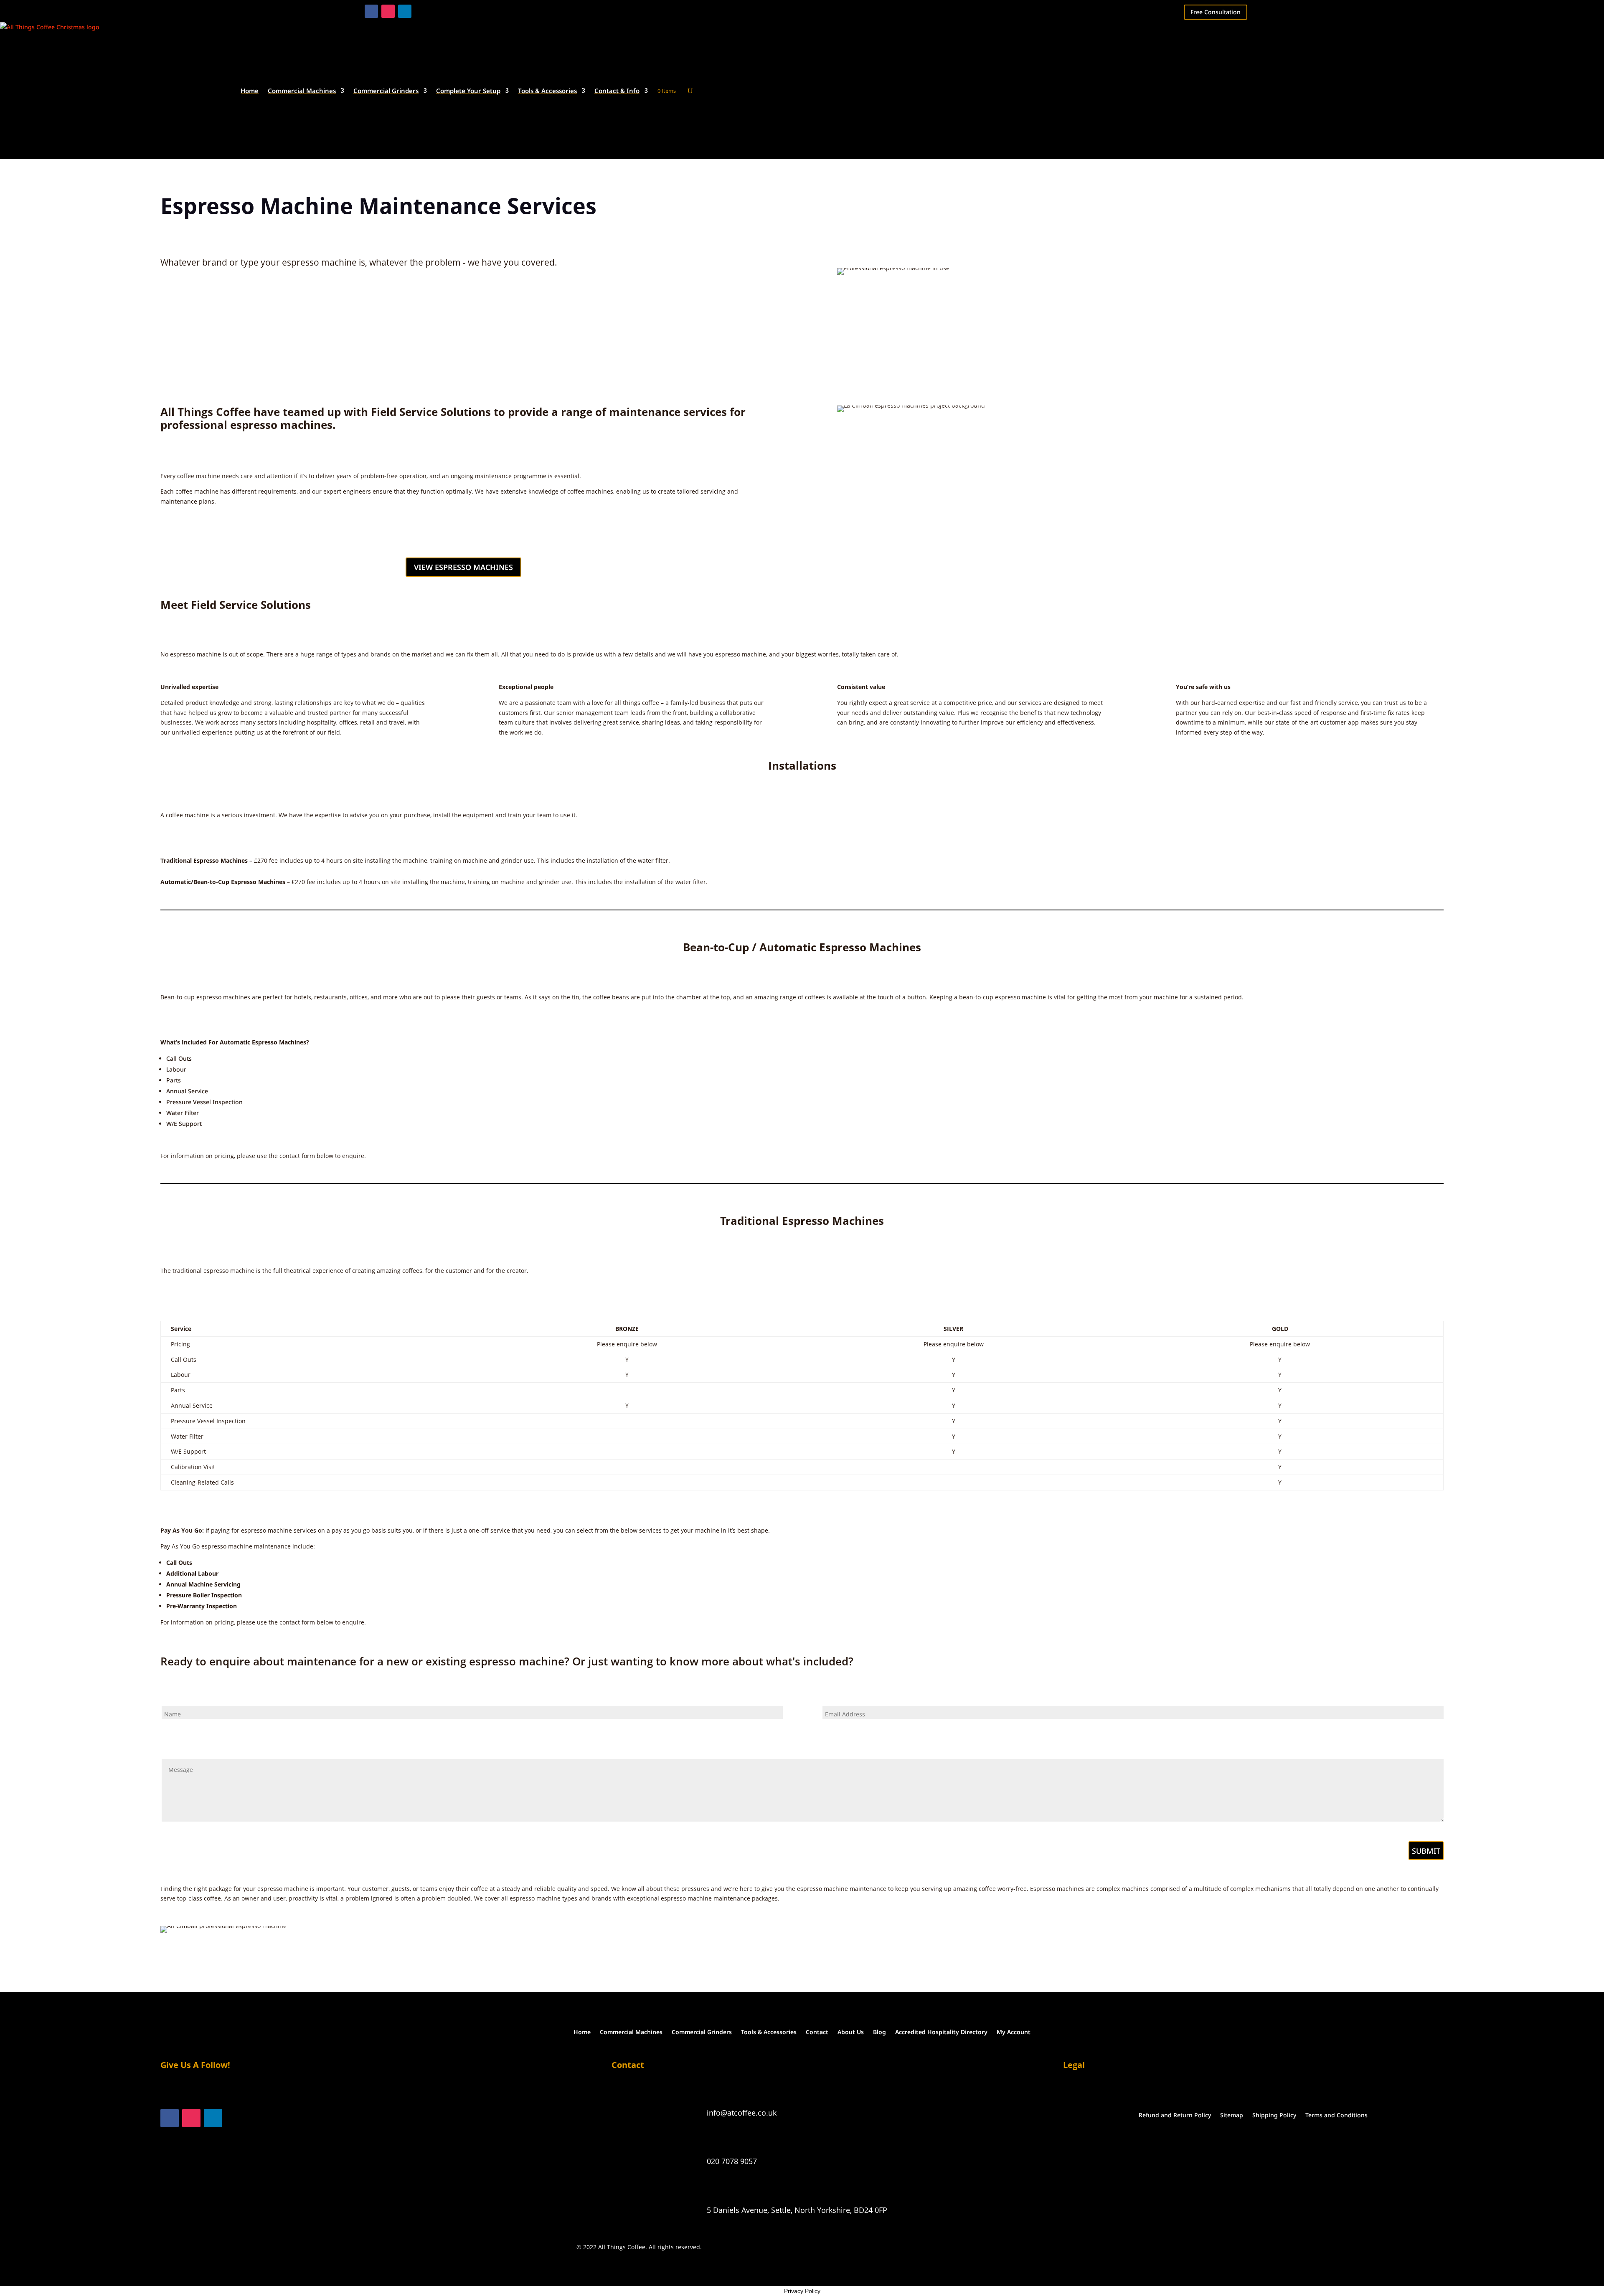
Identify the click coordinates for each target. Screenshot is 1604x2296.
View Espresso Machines (463, 567)
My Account (1014, 2031)
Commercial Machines (302, 91)
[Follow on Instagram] (388, 11)
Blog (879, 2031)
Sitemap (1232, 2115)
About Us (851, 2031)
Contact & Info (617, 91)
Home (250, 91)
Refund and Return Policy (1175, 2115)
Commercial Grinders (386, 91)
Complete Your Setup (468, 91)
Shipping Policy (1274, 2115)
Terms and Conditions (1336, 2115)
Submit (1426, 1851)
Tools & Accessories (547, 91)
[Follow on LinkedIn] (405, 11)
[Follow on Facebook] (371, 11)
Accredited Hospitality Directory (941, 2031)
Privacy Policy (802, 2291)
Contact (817, 2031)
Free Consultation (1216, 12)
